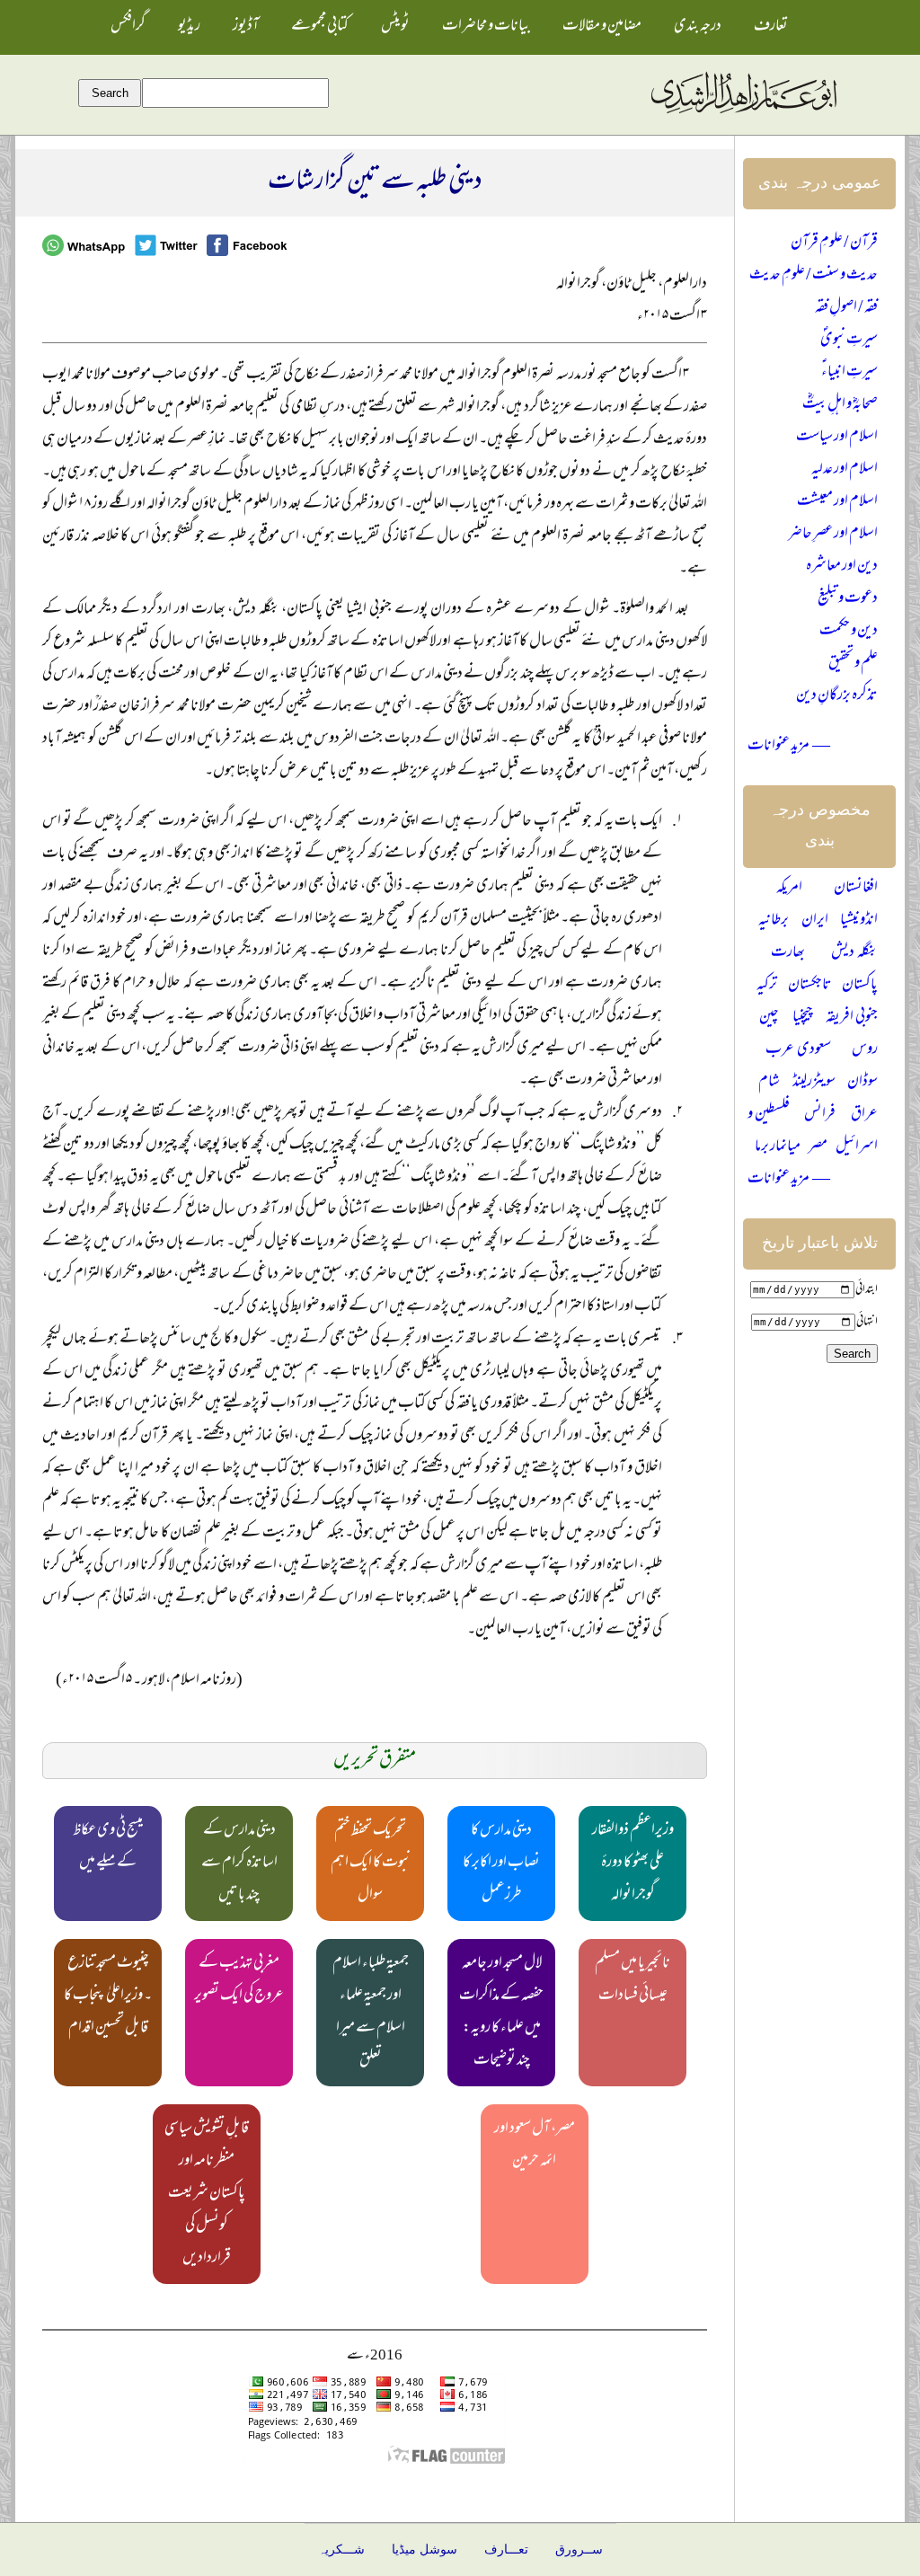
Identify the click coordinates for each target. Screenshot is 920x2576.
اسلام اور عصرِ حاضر (833, 535)
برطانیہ (774, 921)
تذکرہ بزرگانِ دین (837, 696)
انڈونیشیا (859, 921)
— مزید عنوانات (789, 747)
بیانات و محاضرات (486, 27)
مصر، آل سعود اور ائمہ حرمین (535, 2146)
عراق (864, 1115)
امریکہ (789, 889)
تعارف (771, 27)
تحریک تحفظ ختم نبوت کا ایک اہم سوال (371, 1863)
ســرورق (579, 2549)
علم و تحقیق (853, 664)
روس (865, 1050)
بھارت (788, 953)
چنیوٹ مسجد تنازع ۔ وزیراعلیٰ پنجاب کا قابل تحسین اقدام (108, 1996)
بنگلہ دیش (854, 953)
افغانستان (856, 889)
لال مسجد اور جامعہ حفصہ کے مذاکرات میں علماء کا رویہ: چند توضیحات (501, 2013)
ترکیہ (767, 986)
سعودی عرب (798, 1050)
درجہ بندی (698, 27)
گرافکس (128, 27)
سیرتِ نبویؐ (849, 341)
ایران (815, 921)
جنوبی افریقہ (852, 1018)
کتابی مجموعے (320, 27)
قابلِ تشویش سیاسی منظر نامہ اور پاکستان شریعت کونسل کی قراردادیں (207, 2194)
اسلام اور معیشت (837, 502)
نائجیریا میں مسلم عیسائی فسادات (632, 1980)
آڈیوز (246, 27)
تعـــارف (506, 2549)
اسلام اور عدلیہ (845, 470)
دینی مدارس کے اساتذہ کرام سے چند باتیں (239, 1863)
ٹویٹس (395, 27)
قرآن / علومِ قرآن (834, 243)
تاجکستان (810, 986)
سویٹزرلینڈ (814, 1083)
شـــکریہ (341, 2549)
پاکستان (860, 986)
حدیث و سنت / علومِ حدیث (814, 276)
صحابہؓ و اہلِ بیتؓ (840, 405)
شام (769, 1083)
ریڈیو (189, 27)
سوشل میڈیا (425, 2549)
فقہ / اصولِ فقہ (846, 308)
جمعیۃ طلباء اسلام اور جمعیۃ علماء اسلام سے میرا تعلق (371, 2013)
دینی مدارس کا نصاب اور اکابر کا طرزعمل (501, 1863)
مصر (818, 1147)
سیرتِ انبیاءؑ (849, 373)
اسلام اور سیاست (837, 438)
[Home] (743, 114)
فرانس (820, 1115)
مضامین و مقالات (602, 27)
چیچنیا (803, 1018)
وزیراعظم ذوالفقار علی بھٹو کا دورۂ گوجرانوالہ (633, 1863)
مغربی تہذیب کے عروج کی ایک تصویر (239, 1980)
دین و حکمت (849, 632)
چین (769, 1018)
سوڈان (862, 1083)
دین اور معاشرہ (842, 567)
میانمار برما (778, 1147)
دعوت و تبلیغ (848, 599)
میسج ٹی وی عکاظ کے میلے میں (108, 1847)
